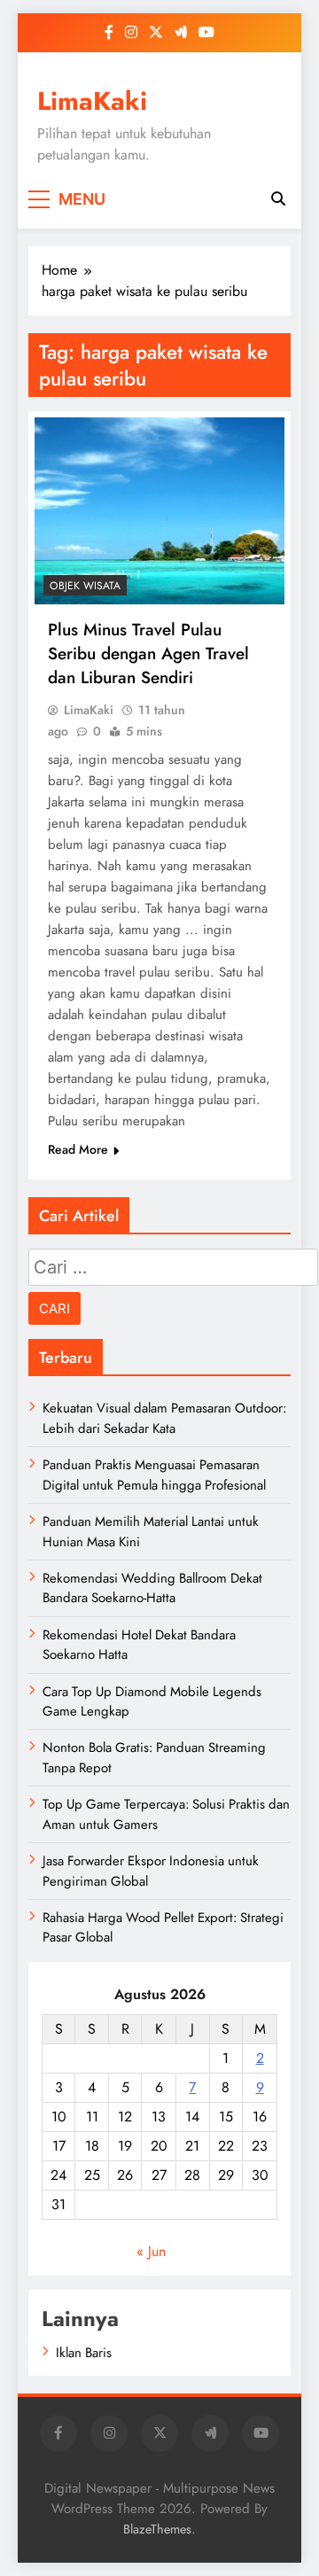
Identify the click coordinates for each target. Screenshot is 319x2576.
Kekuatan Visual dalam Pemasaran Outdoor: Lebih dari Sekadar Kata (164, 1418)
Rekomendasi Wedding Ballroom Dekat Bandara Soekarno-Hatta (152, 1588)
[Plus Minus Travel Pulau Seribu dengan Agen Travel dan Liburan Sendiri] (159, 511)
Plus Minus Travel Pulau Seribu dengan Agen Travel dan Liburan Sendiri (148, 654)
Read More (78, 1149)
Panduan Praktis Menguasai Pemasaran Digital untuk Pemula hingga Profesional (154, 1475)
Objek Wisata (85, 586)
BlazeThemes (157, 2529)
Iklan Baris (84, 2353)
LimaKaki (92, 101)
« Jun (151, 2251)
